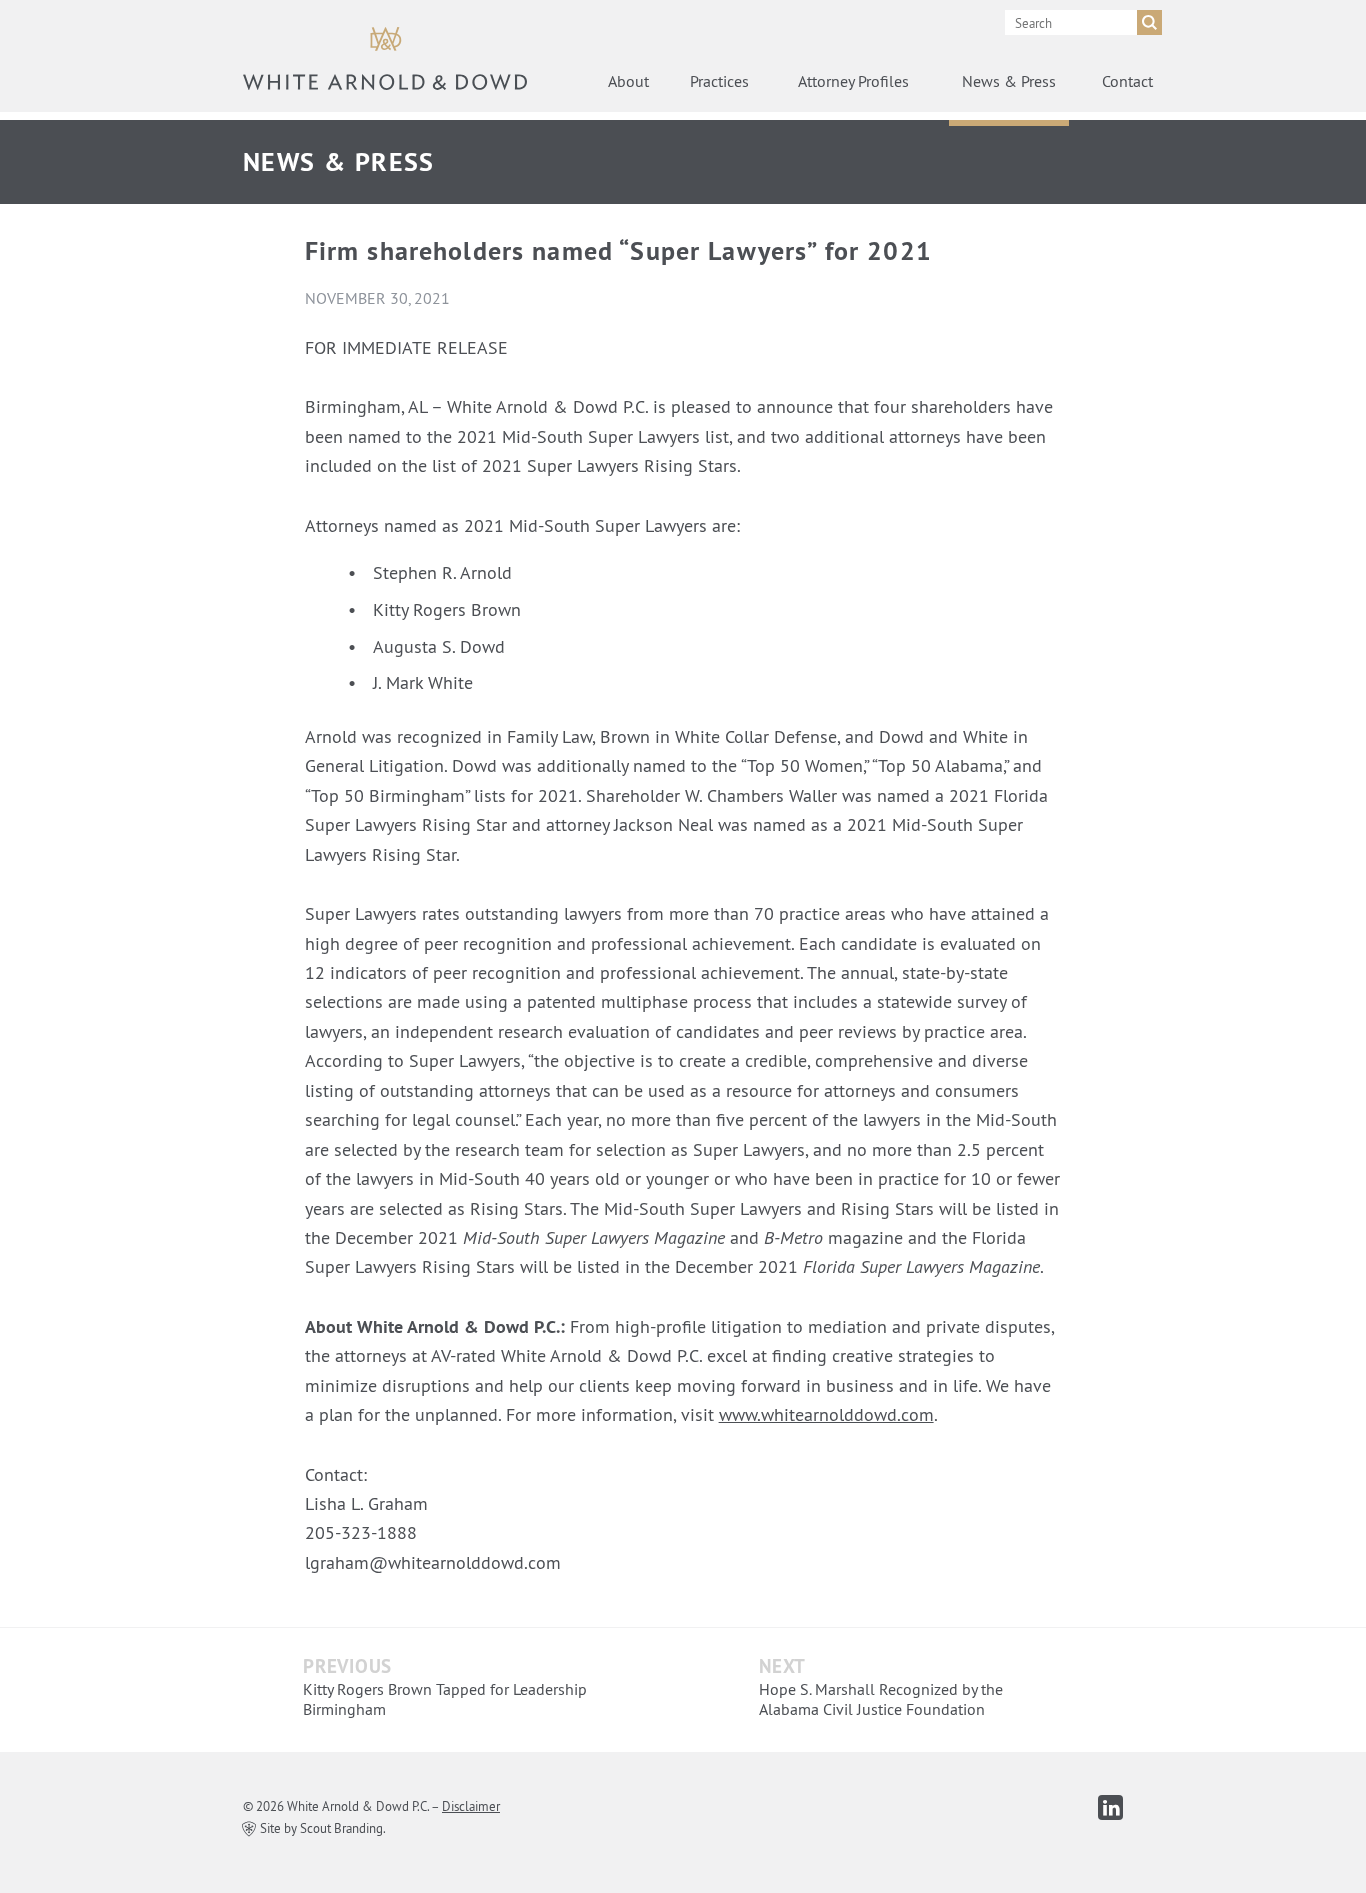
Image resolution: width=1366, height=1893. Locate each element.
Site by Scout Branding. (321, 1828)
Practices (719, 81)
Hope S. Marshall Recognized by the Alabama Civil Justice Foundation (881, 1699)
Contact (1127, 81)
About (628, 81)
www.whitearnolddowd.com (826, 1414)
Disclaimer (471, 1806)
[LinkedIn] (1110, 1807)
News (1009, 81)
